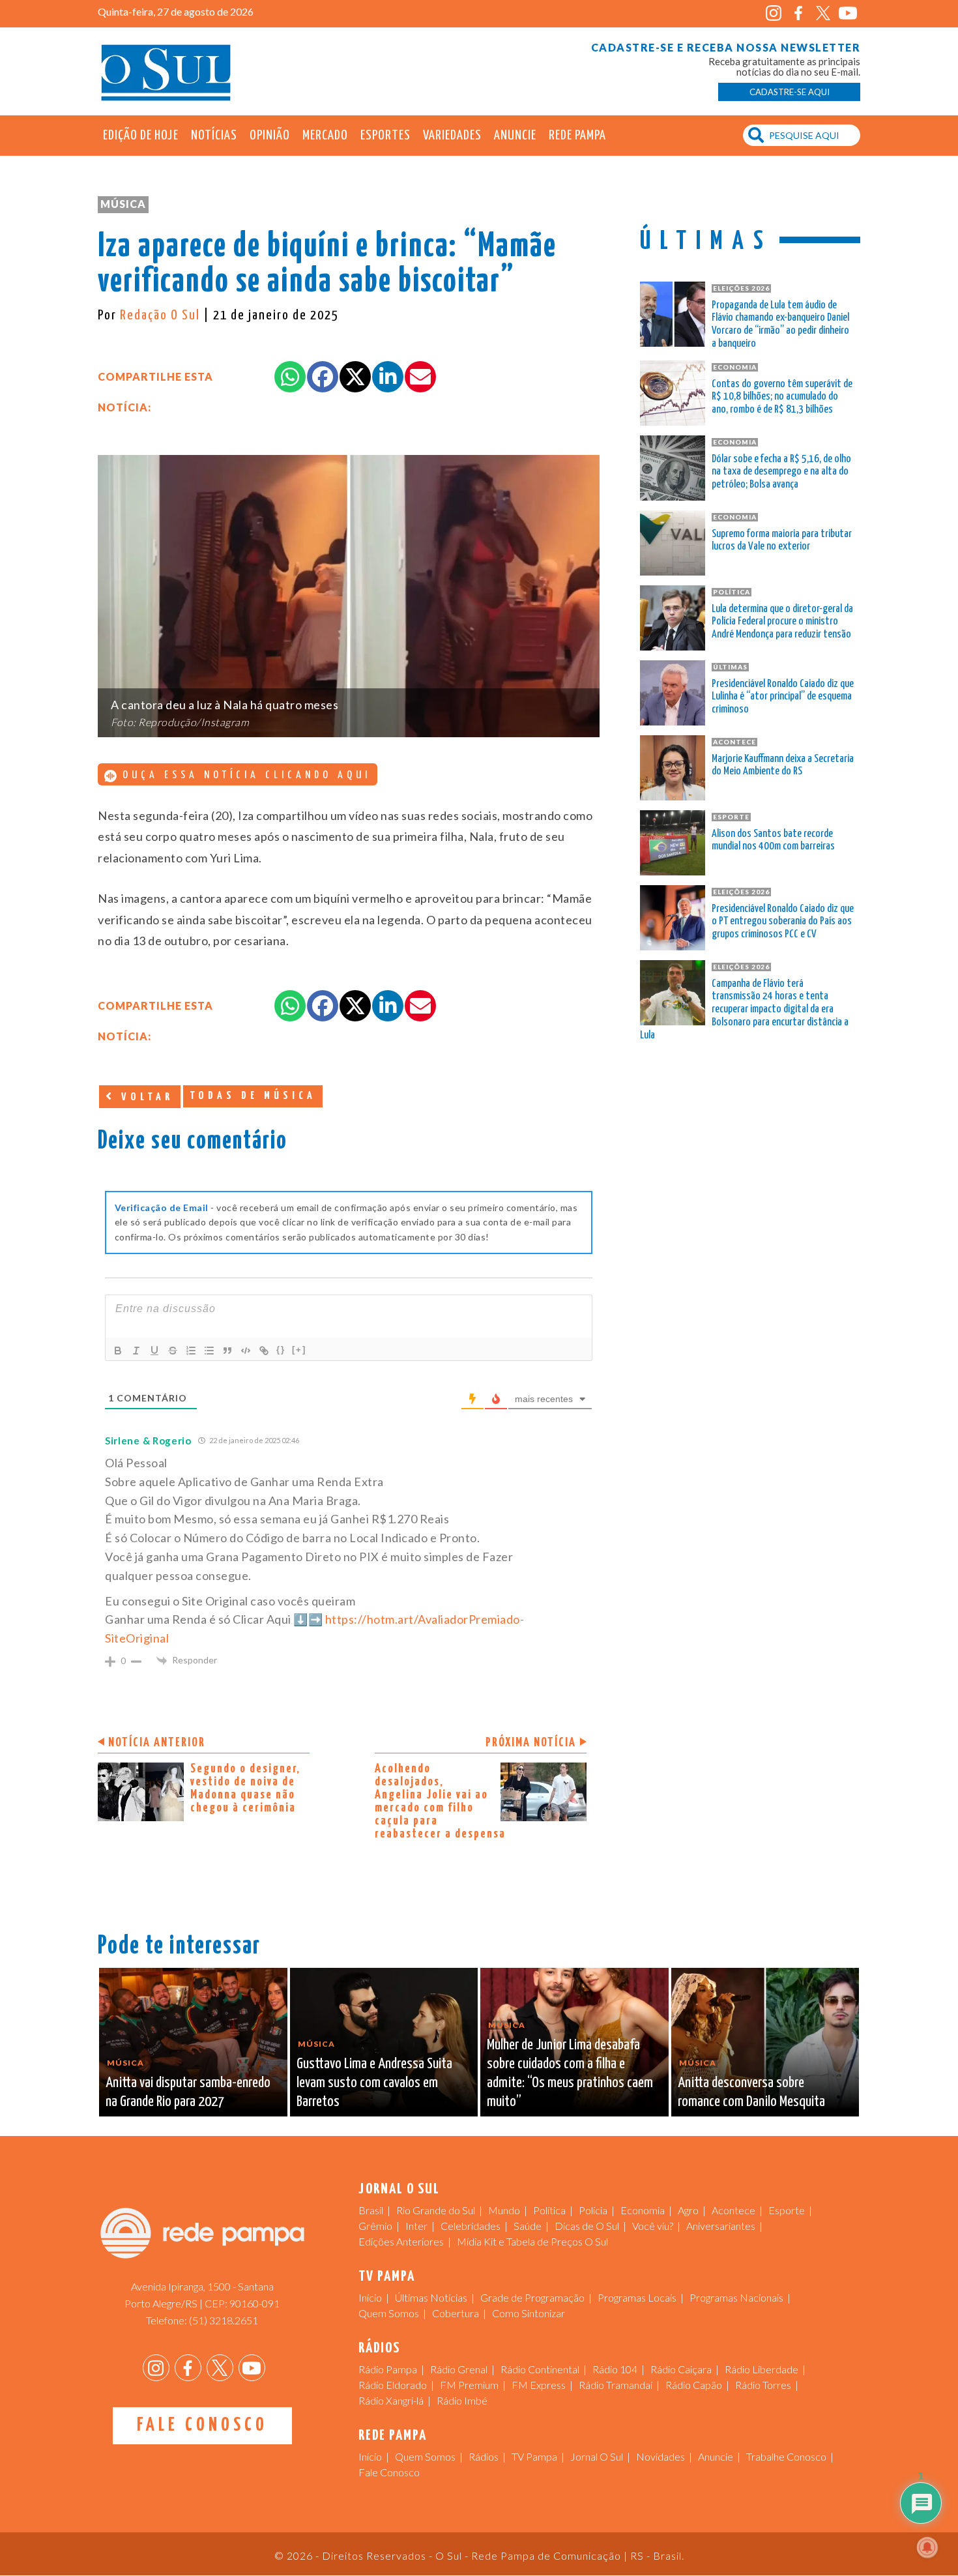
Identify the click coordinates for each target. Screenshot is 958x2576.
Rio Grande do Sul (436, 2210)
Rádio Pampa (388, 2369)
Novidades (660, 2456)
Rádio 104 (615, 2369)
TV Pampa (534, 2456)
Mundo (504, 2210)
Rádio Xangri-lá (391, 2400)
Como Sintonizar (529, 2313)
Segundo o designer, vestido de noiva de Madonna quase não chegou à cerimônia (245, 1788)
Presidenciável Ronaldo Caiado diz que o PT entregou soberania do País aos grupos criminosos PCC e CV (783, 922)
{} (281, 1350)
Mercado (325, 136)
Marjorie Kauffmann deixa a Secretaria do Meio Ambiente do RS (783, 766)
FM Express (539, 2385)
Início (370, 2297)
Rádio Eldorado (393, 2385)
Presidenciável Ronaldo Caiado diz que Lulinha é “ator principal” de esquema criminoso (783, 697)
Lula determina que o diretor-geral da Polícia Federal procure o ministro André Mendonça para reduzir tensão (782, 622)
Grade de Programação (532, 2297)
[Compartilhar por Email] (420, 377)
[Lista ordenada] (191, 1351)
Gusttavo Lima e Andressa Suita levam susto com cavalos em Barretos (374, 2083)
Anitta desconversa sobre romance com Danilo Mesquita (751, 2092)
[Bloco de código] (246, 1351)
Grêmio (375, 2226)
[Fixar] (173, 1351)
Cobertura (456, 2313)
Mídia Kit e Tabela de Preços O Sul (532, 2241)
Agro (688, 2210)
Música (123, 204)
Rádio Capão (694, 2385)
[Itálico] (136, 1351)
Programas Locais (637, 2297)
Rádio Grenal (459, 2369)
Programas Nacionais (736, 2297)
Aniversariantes (721, 2226)
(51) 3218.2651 (224, 2320)
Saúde (528, 2226)
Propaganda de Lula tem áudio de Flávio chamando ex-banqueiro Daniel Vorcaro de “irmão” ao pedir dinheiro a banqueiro (780, 325)
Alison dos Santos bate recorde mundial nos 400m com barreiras (773, 841)
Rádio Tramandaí (616, 2385)
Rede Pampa (577, 136)
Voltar (145, 1097)
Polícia (593, 2210)
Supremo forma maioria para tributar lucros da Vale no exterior (782, 541)
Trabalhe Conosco (786, 2456)
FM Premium (469, 2385)
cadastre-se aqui (790, 92)
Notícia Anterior (157, 1743)
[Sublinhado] (154, 1351)
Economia (643, 2210)
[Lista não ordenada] (209, 1351)
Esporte (787, 2210)
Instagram (773, 13)
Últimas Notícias (431, 2297)
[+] (299, 1350)
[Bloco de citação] (227, 1351)
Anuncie (515, 136)
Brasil (371, 2210)
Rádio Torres (763, 2385)
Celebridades (471, 2226)
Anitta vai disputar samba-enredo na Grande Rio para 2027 (188, 2092)
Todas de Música (253, 1096)
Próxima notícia (531, 1743)
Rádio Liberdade (762, 2369)
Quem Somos (389, 2313)
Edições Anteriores (401, 2241)
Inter (416, 2226)
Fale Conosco (202, 2425)
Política (549, 2210)
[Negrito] (118, 1351)
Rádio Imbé (462, 2400)
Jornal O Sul (166, 71)
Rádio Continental (540, 2369)
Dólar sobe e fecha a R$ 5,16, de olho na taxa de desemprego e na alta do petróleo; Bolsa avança (781, 472)
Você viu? (653, 2226)
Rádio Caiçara (681, 2369)
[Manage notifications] (927, 2547)
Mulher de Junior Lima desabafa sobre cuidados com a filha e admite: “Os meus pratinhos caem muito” (570, 2073)
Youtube (848, 13)
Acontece (733, 2210)
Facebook (798, 13)
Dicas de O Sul (587, 2226)
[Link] (264, 1351)
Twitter (823, 13)
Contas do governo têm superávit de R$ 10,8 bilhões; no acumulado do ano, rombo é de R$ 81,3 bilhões (782, 397)
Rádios (484, 2456)
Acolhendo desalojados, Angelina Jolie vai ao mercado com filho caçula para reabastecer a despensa (440, 1801)
